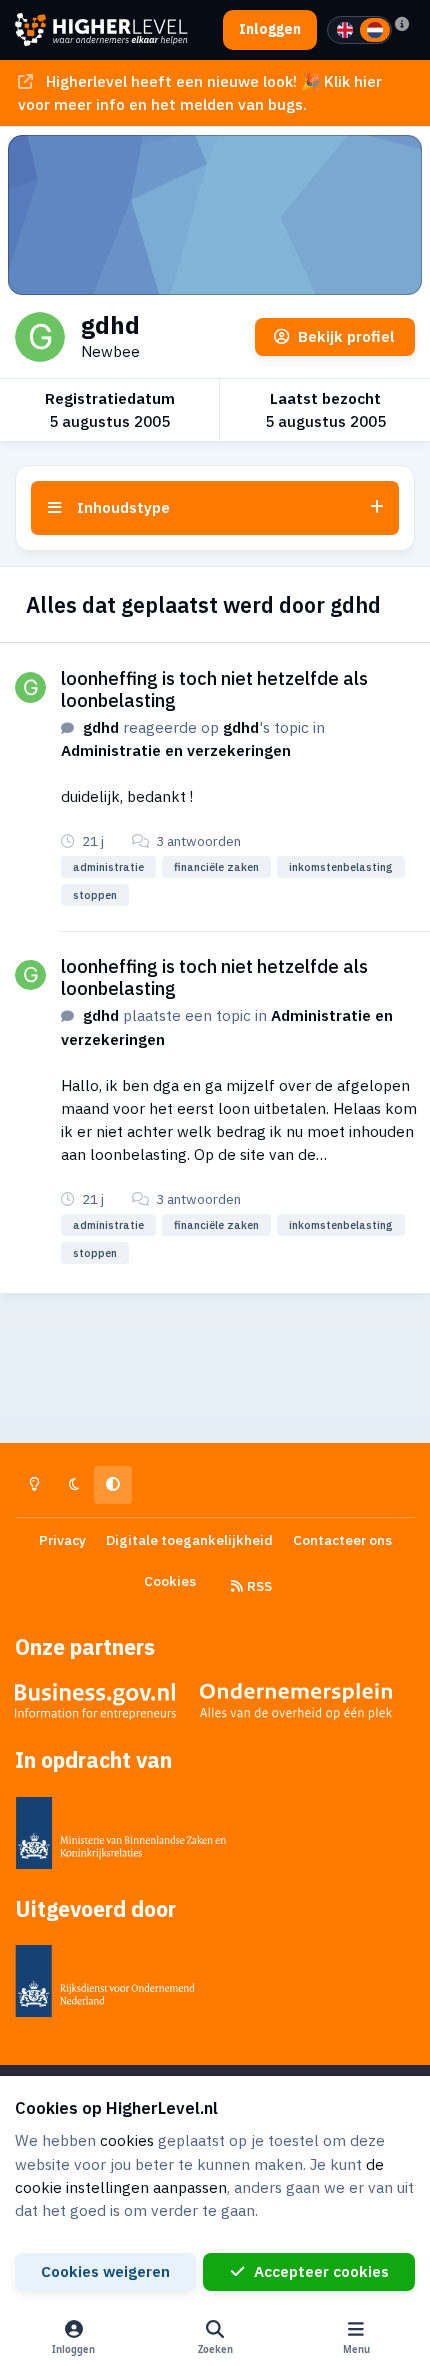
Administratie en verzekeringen (176, 750)
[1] (345, 30)
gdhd (101, 727)
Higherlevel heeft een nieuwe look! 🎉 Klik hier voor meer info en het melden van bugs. (199, 92)
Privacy (62, 1540)
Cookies (170, 1581)
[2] (375, 30)
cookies (127, 2140)
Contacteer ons (342, 1540)
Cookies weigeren (105, 2271)
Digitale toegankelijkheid (189, 1540)
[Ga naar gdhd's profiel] (30, 687)
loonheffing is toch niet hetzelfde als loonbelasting (214, 689)
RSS (258, 1586)
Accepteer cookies (321, 2271)
